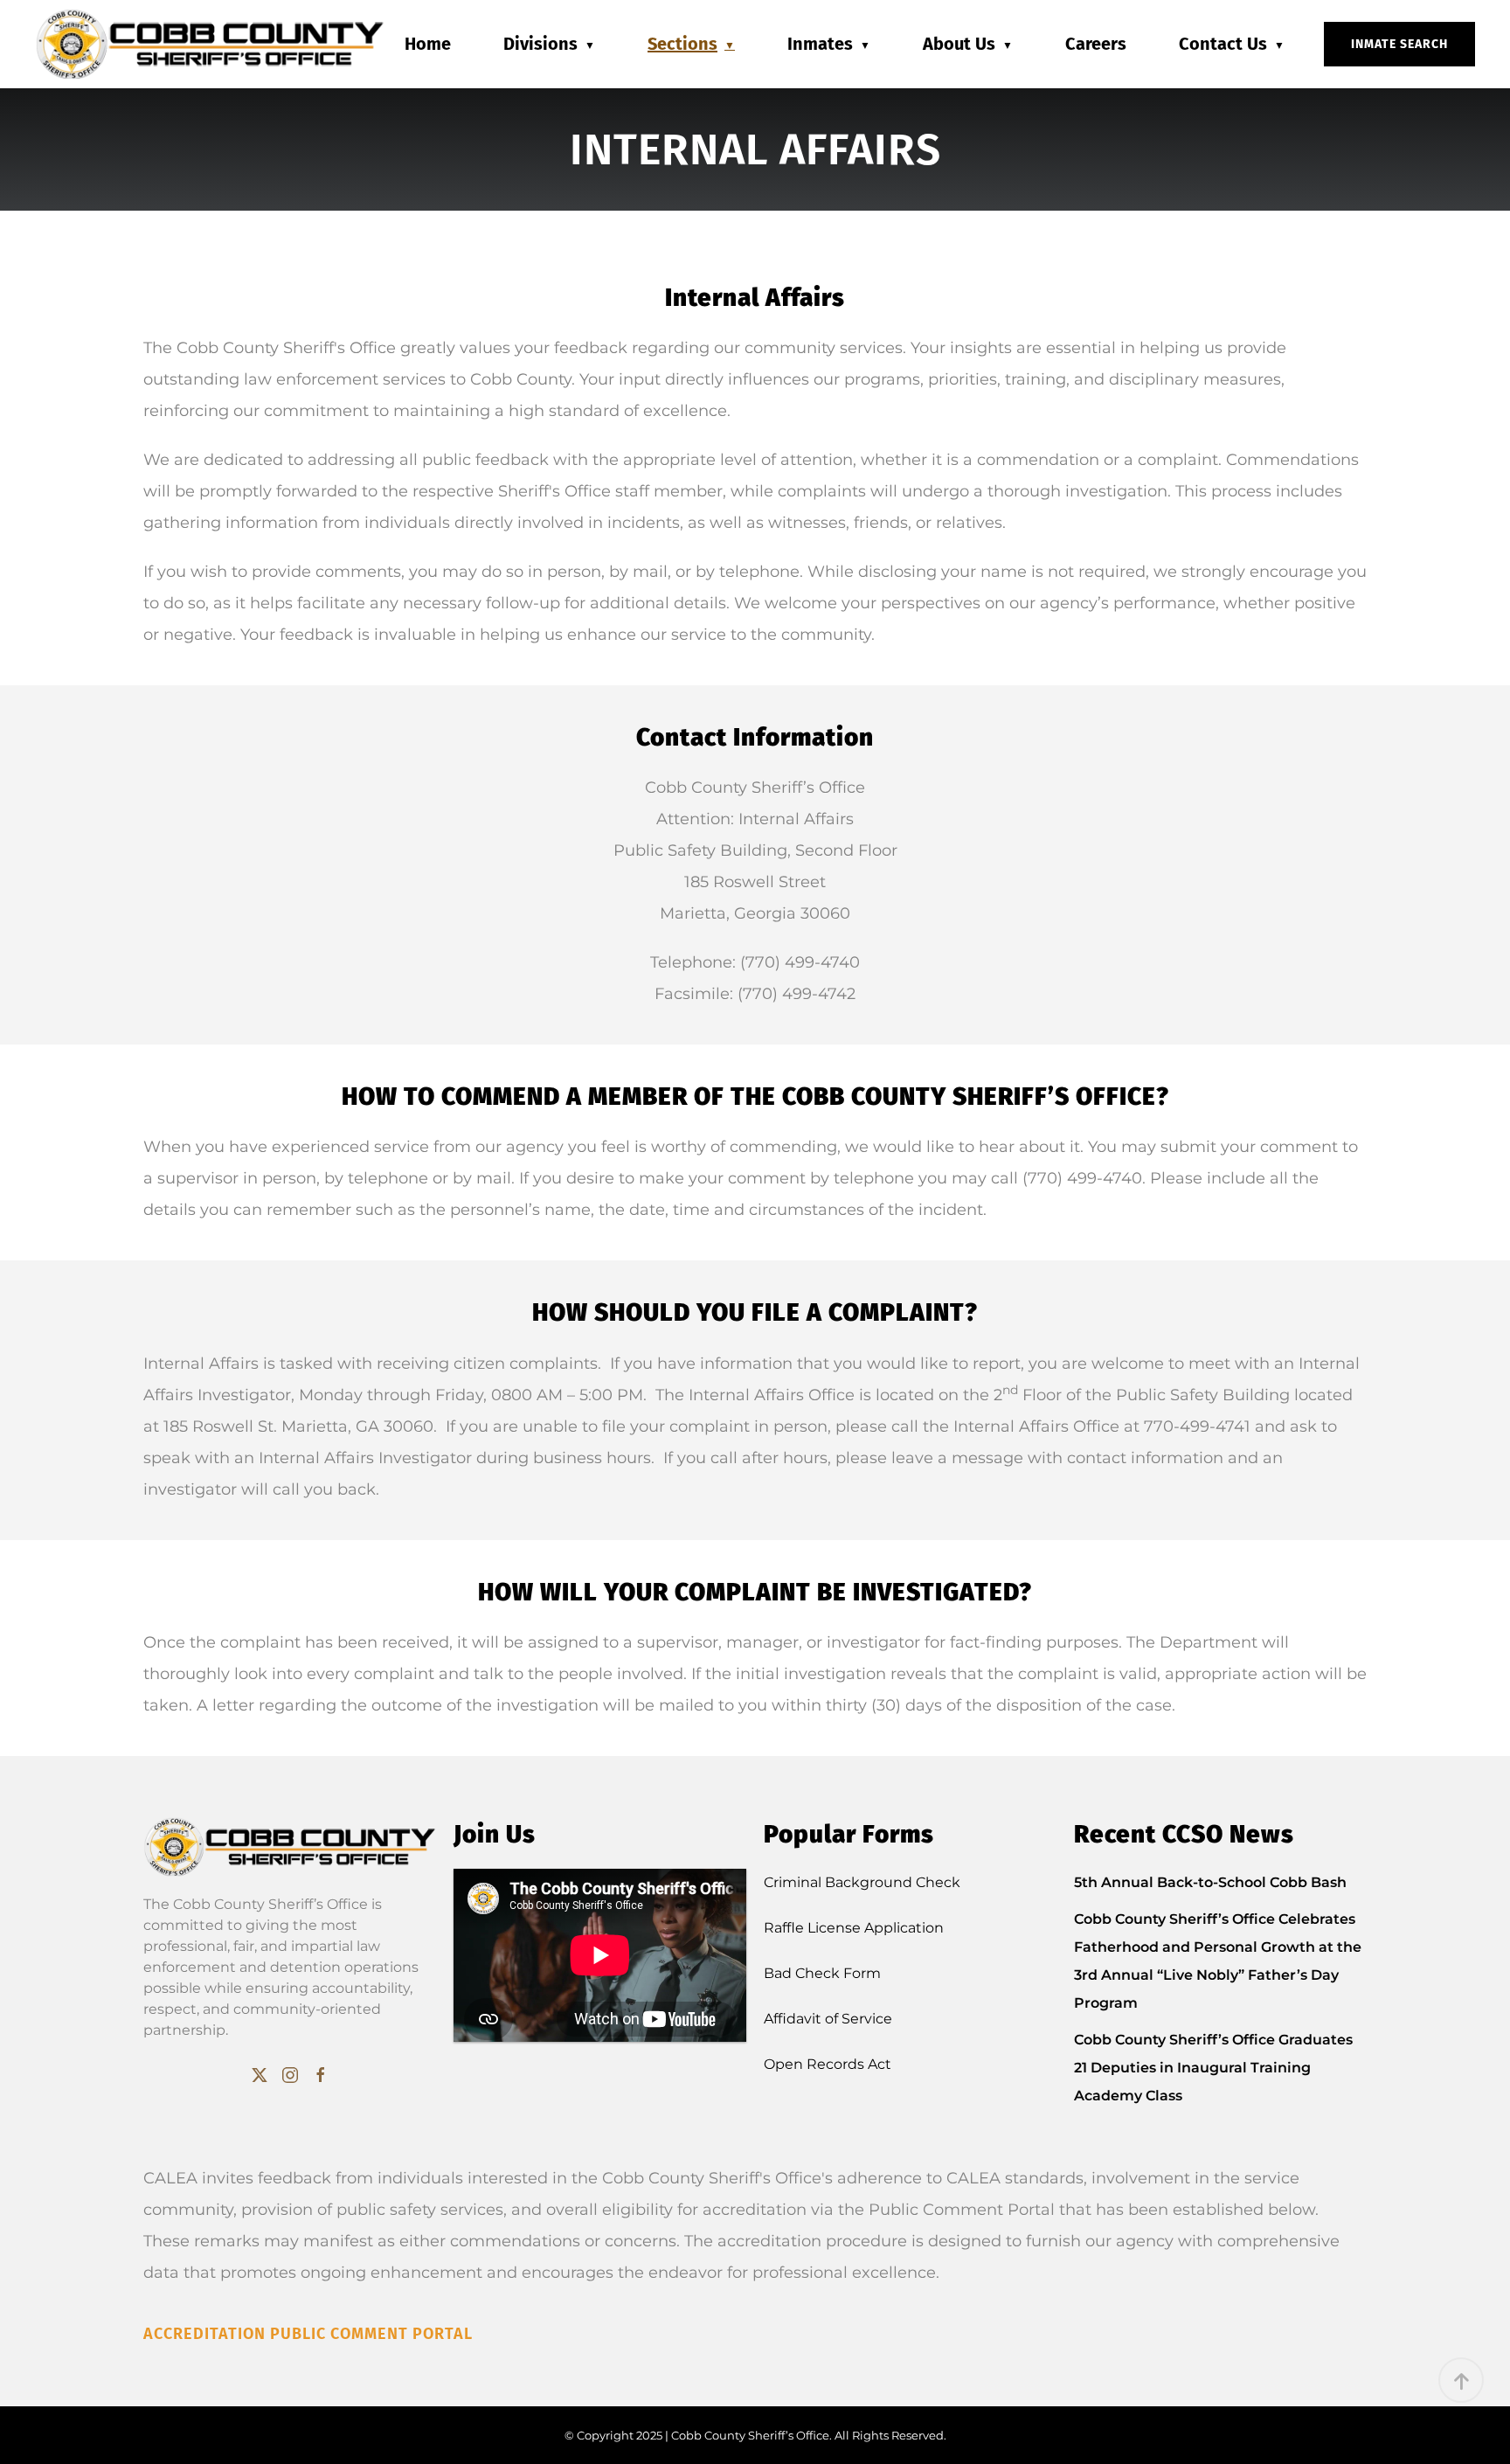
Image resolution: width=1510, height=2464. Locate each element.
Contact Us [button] (1223, 44)
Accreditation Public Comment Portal (308, 2334)
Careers (1096, 44)
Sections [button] (682, 44)
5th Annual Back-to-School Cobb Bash (1212, 1882)
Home (428, 44)
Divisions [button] (540, 44)
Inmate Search (1399, 44)
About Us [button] (959, 44)
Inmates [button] (820, 44)
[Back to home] (210, 44)
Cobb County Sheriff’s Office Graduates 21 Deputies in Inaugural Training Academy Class (1213, 2068)
